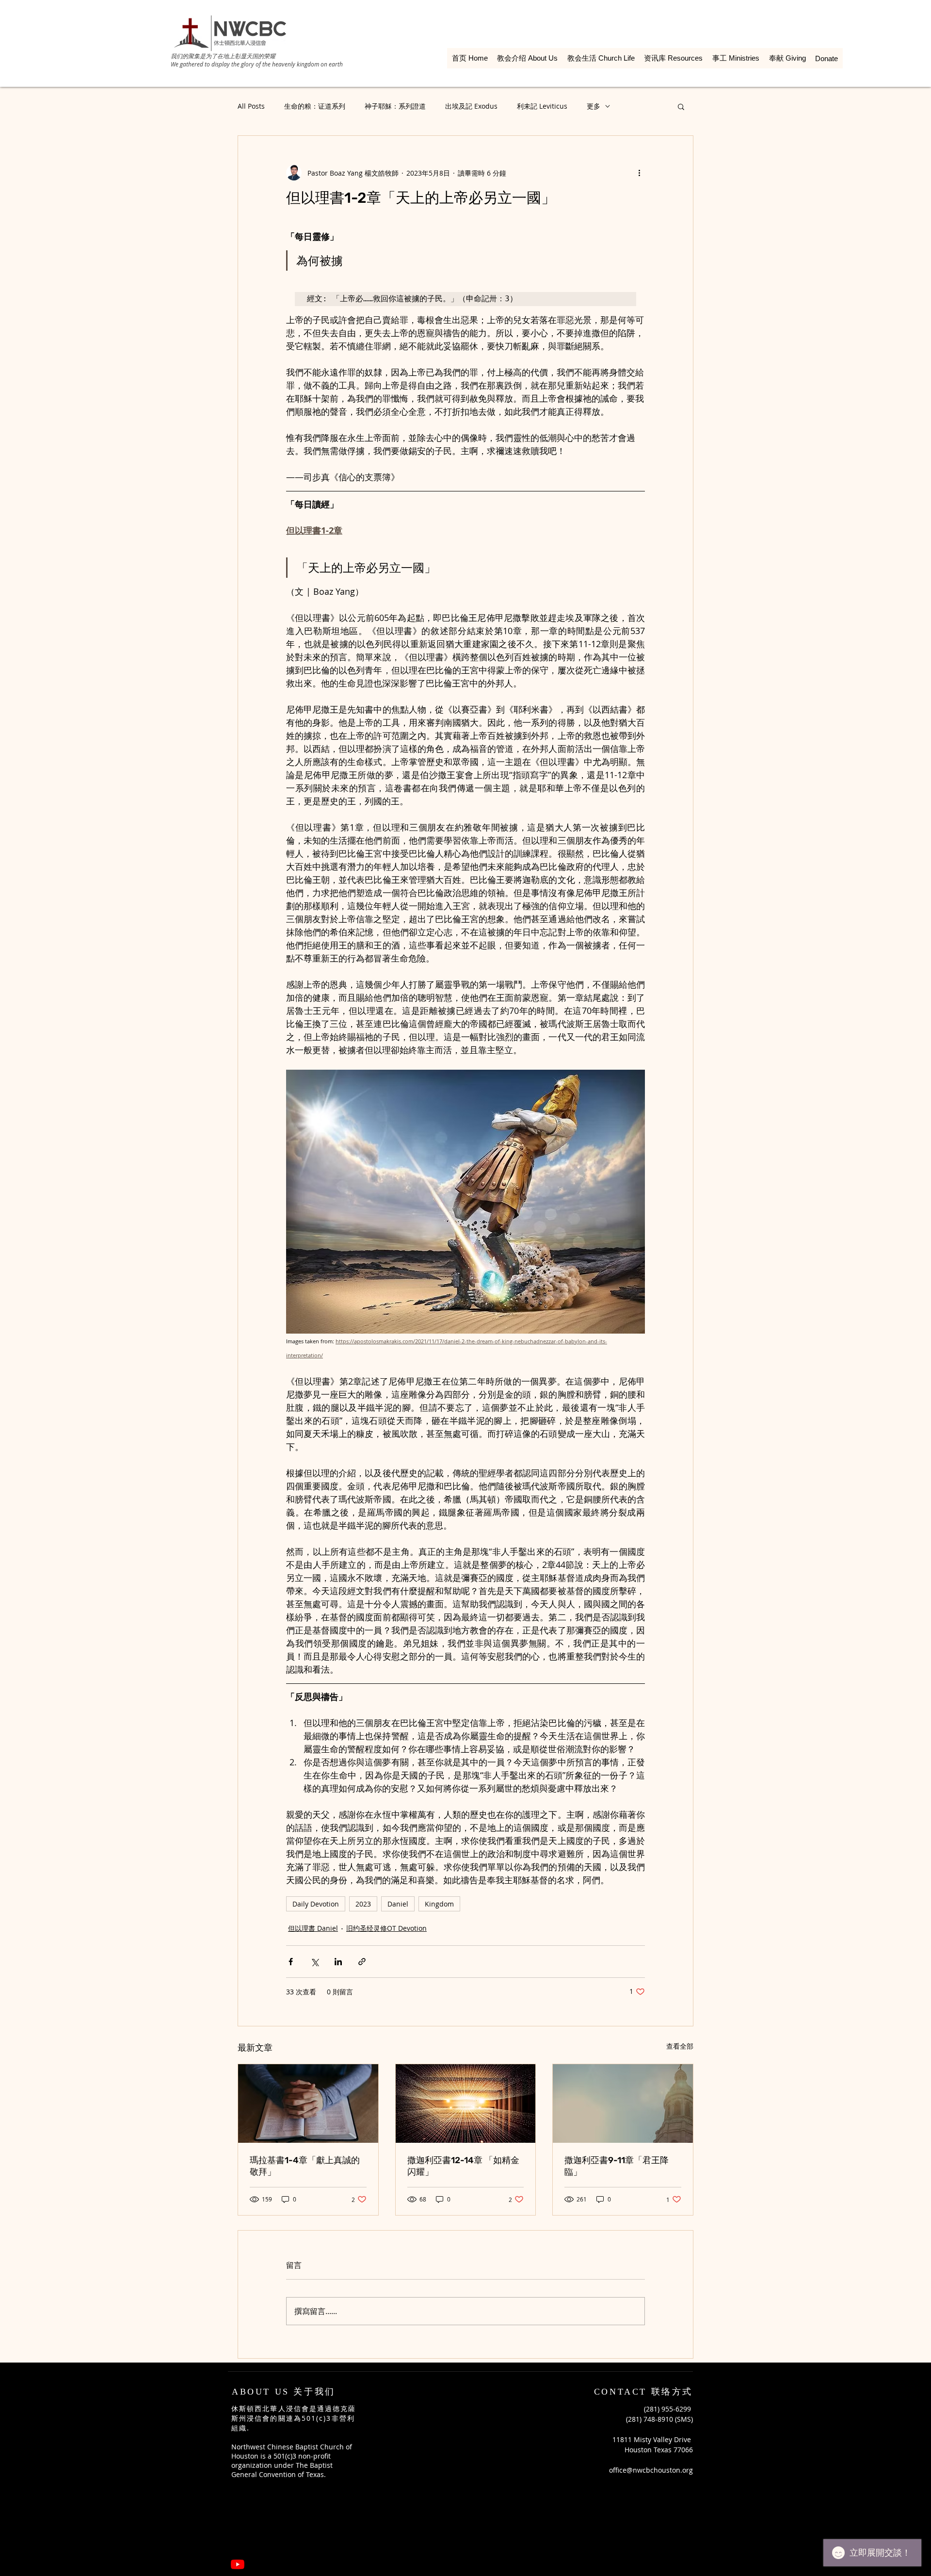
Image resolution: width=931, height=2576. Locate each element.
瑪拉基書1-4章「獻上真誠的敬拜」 (305, 2166)
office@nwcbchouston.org (651, 2470)
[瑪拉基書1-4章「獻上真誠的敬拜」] (308, 2103)
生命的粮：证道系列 (315, 106)
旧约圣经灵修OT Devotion (386, 1928)
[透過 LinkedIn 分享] (338, 1962)
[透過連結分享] (362, 1962)
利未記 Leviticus (542, 106)
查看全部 (680, 2046)
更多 (594, 106)
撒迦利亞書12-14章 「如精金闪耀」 (463, 2166)
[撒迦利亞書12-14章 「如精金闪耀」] (466, 2103)
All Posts (251, 106)
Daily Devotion (316, 1904)
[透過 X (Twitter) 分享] (314, 1962)
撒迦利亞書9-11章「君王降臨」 (617, 2166)
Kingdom (439, 1904)
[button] (681, 106)
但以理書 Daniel (313, 1928)
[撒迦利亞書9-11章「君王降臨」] (623, 2103)
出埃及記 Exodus (471, 106)
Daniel (398, 1904)
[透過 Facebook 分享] (291, 1962)
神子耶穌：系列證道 (395, 106)
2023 (363, 1904)
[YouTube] (238, 2564)
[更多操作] (639, 173)
